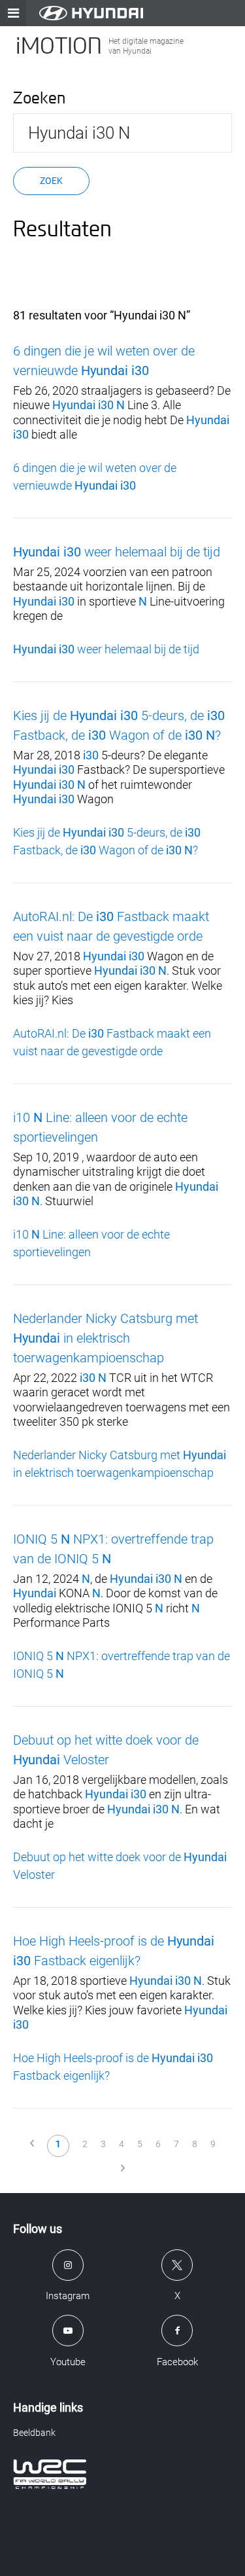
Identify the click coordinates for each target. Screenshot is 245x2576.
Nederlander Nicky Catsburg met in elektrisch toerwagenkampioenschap (106, 1338)
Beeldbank (34, 2433)
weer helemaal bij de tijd (117, 552)
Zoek (51, 181)
